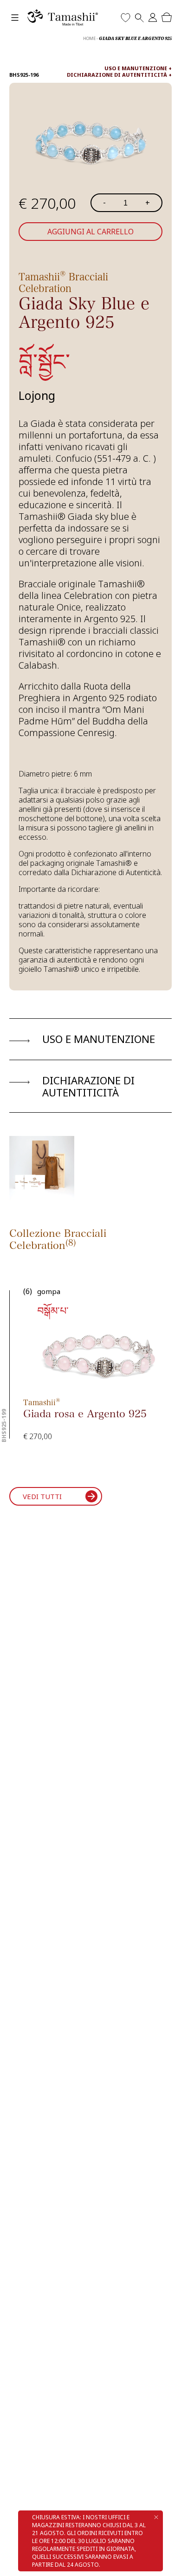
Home (89, 38)
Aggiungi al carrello (90, 232)
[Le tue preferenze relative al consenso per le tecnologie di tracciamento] (165, 2560)
